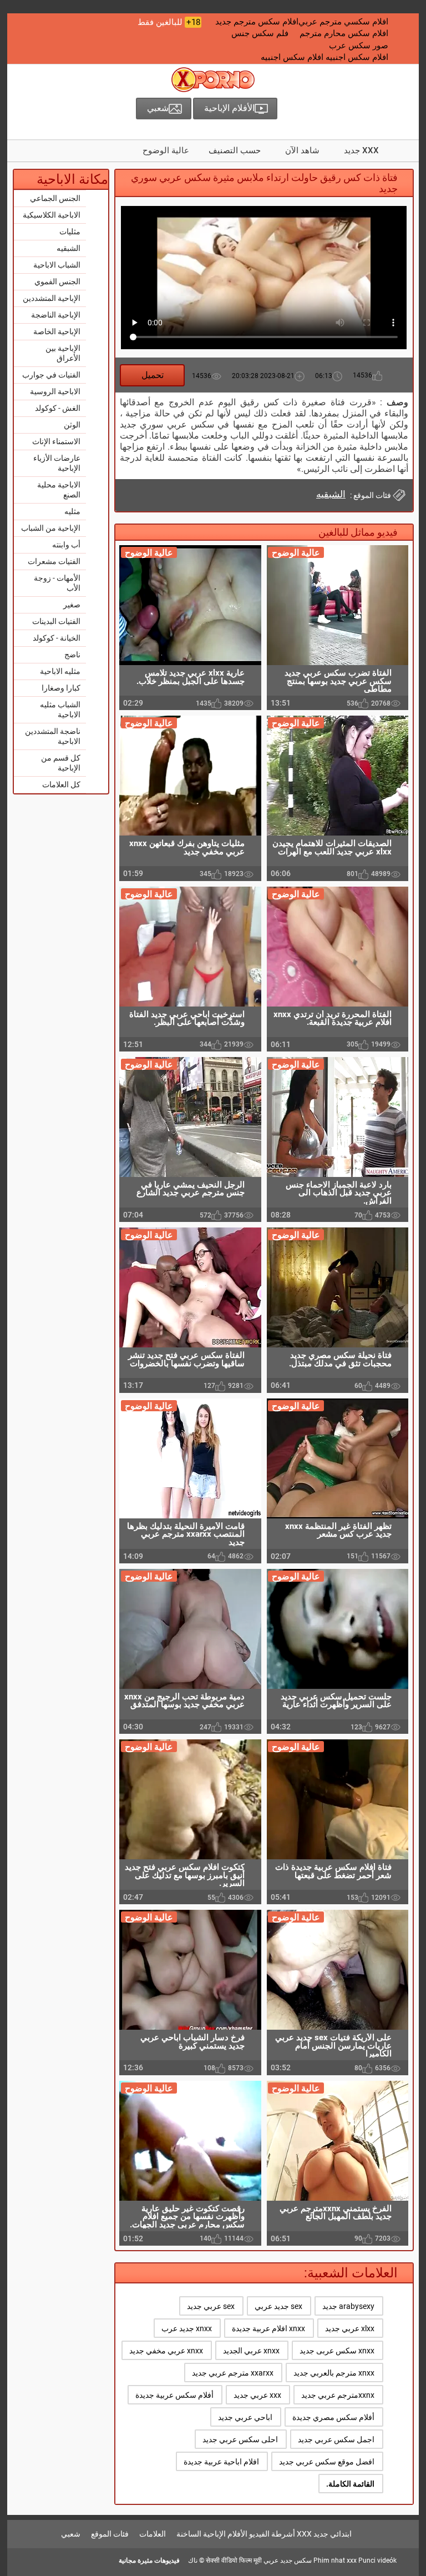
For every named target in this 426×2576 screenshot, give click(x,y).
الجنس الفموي (57, 281)
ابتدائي (341, 2534)
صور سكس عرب (359, 46)
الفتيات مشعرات (54, 561)
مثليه (72, 511)
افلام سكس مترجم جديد (257, 22)
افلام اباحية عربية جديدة (221, 2462)
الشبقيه (69, 248)
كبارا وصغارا (61, 688)
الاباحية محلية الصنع (59, 490)
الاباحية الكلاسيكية (52, 215)
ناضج (72, 655)
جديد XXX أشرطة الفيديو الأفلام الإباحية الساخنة (252, 2534)
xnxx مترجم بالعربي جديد (334, 2373)
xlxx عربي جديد (350, 2328)
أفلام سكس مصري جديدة (333, 2417)
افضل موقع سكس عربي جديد (327, 2462)
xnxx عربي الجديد (251, 2351)
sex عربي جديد (211, 2306)
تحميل (153, 375)
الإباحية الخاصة (57, 331)
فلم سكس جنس (260, 33)
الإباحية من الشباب (51, 528)
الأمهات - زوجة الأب (57, 583)
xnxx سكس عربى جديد (337, 2351)
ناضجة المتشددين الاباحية (53, 736)
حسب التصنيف (235, 150)
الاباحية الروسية (55, 391)
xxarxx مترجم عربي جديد (233, 2373)
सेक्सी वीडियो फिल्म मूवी (234, 2560)
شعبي (71, 2534)
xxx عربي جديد (257, 2395)
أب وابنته (66, 545)
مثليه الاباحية (60, 671)
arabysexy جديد (348, 2306)
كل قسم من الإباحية (61, 763)
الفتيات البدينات (56, 621)
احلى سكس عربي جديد (240, 2439)
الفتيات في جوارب (51, 375)
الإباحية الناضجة (56, 315)
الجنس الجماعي (55, 198)
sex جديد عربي (278, 2306)
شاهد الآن (302, 150)
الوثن (72, 425)
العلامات (153, 2534)
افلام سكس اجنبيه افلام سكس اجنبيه (324, 57)
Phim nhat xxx (335, 2560)
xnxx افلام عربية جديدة (268, 2328)
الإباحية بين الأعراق (63, 353)
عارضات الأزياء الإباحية (57, 463)
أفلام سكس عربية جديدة (174, 2395)
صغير (72, 605)
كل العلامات (61, 784)
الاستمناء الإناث (56, 441)
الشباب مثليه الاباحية (60, 710)
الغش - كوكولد (58, 408)
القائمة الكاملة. (350, 2484)
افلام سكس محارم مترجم (344, 33)
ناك (193, 2560)
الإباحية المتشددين (52, 298)
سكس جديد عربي (288, 2560)
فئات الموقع (110, 2534)
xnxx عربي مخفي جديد (166, 2351)
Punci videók (377, 2560)
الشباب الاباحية (57, 265)
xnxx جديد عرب (187, 2328)
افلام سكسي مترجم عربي (343, 22)
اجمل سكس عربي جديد (336, 2439)
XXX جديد (361, 150)
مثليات (70, 232)
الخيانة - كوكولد (57, 638)
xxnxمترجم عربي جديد (338, 2395)
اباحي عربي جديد (245, 2417)
